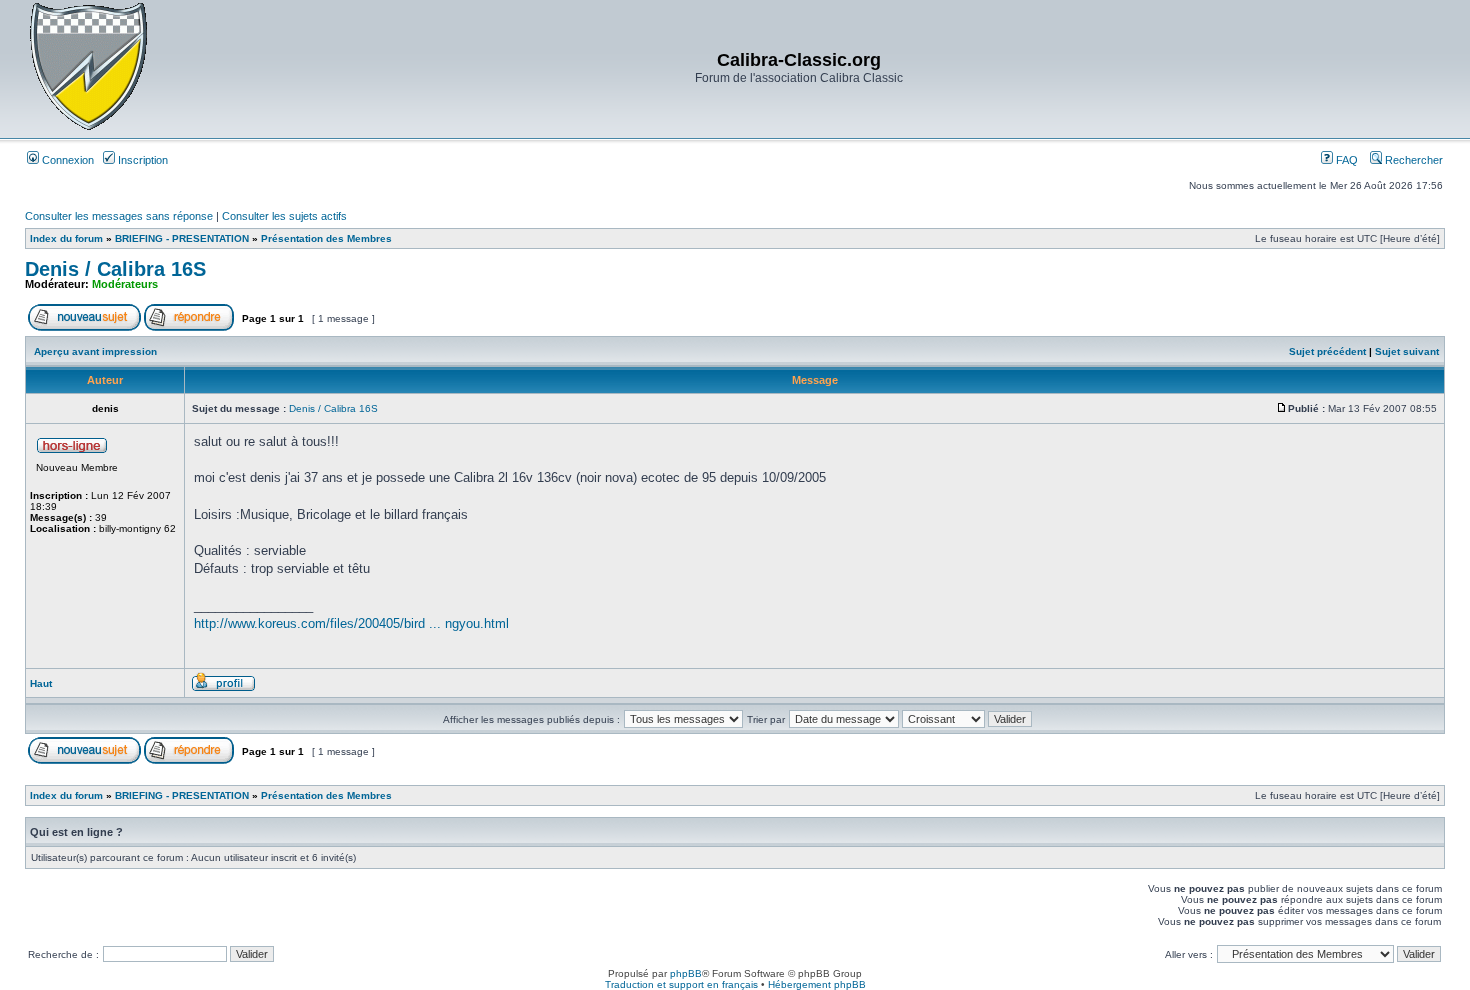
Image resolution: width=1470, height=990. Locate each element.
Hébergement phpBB (817, 984)
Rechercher (1412, 160)
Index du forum (66, 238)
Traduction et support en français (681, 984)
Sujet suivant (1407, 351)
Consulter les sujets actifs (284, 216)
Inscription (141, 160)
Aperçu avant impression (95, 351)
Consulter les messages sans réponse (119, 216)
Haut (41, 683)
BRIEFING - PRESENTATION (182, 238)
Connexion (66, 160)
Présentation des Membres (326, 238)
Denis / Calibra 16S (115, 269)
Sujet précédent (1327, 351)
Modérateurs (125, 284)
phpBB (686, 973)
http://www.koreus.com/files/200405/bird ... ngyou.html (351, 623)
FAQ (1345, 160)
